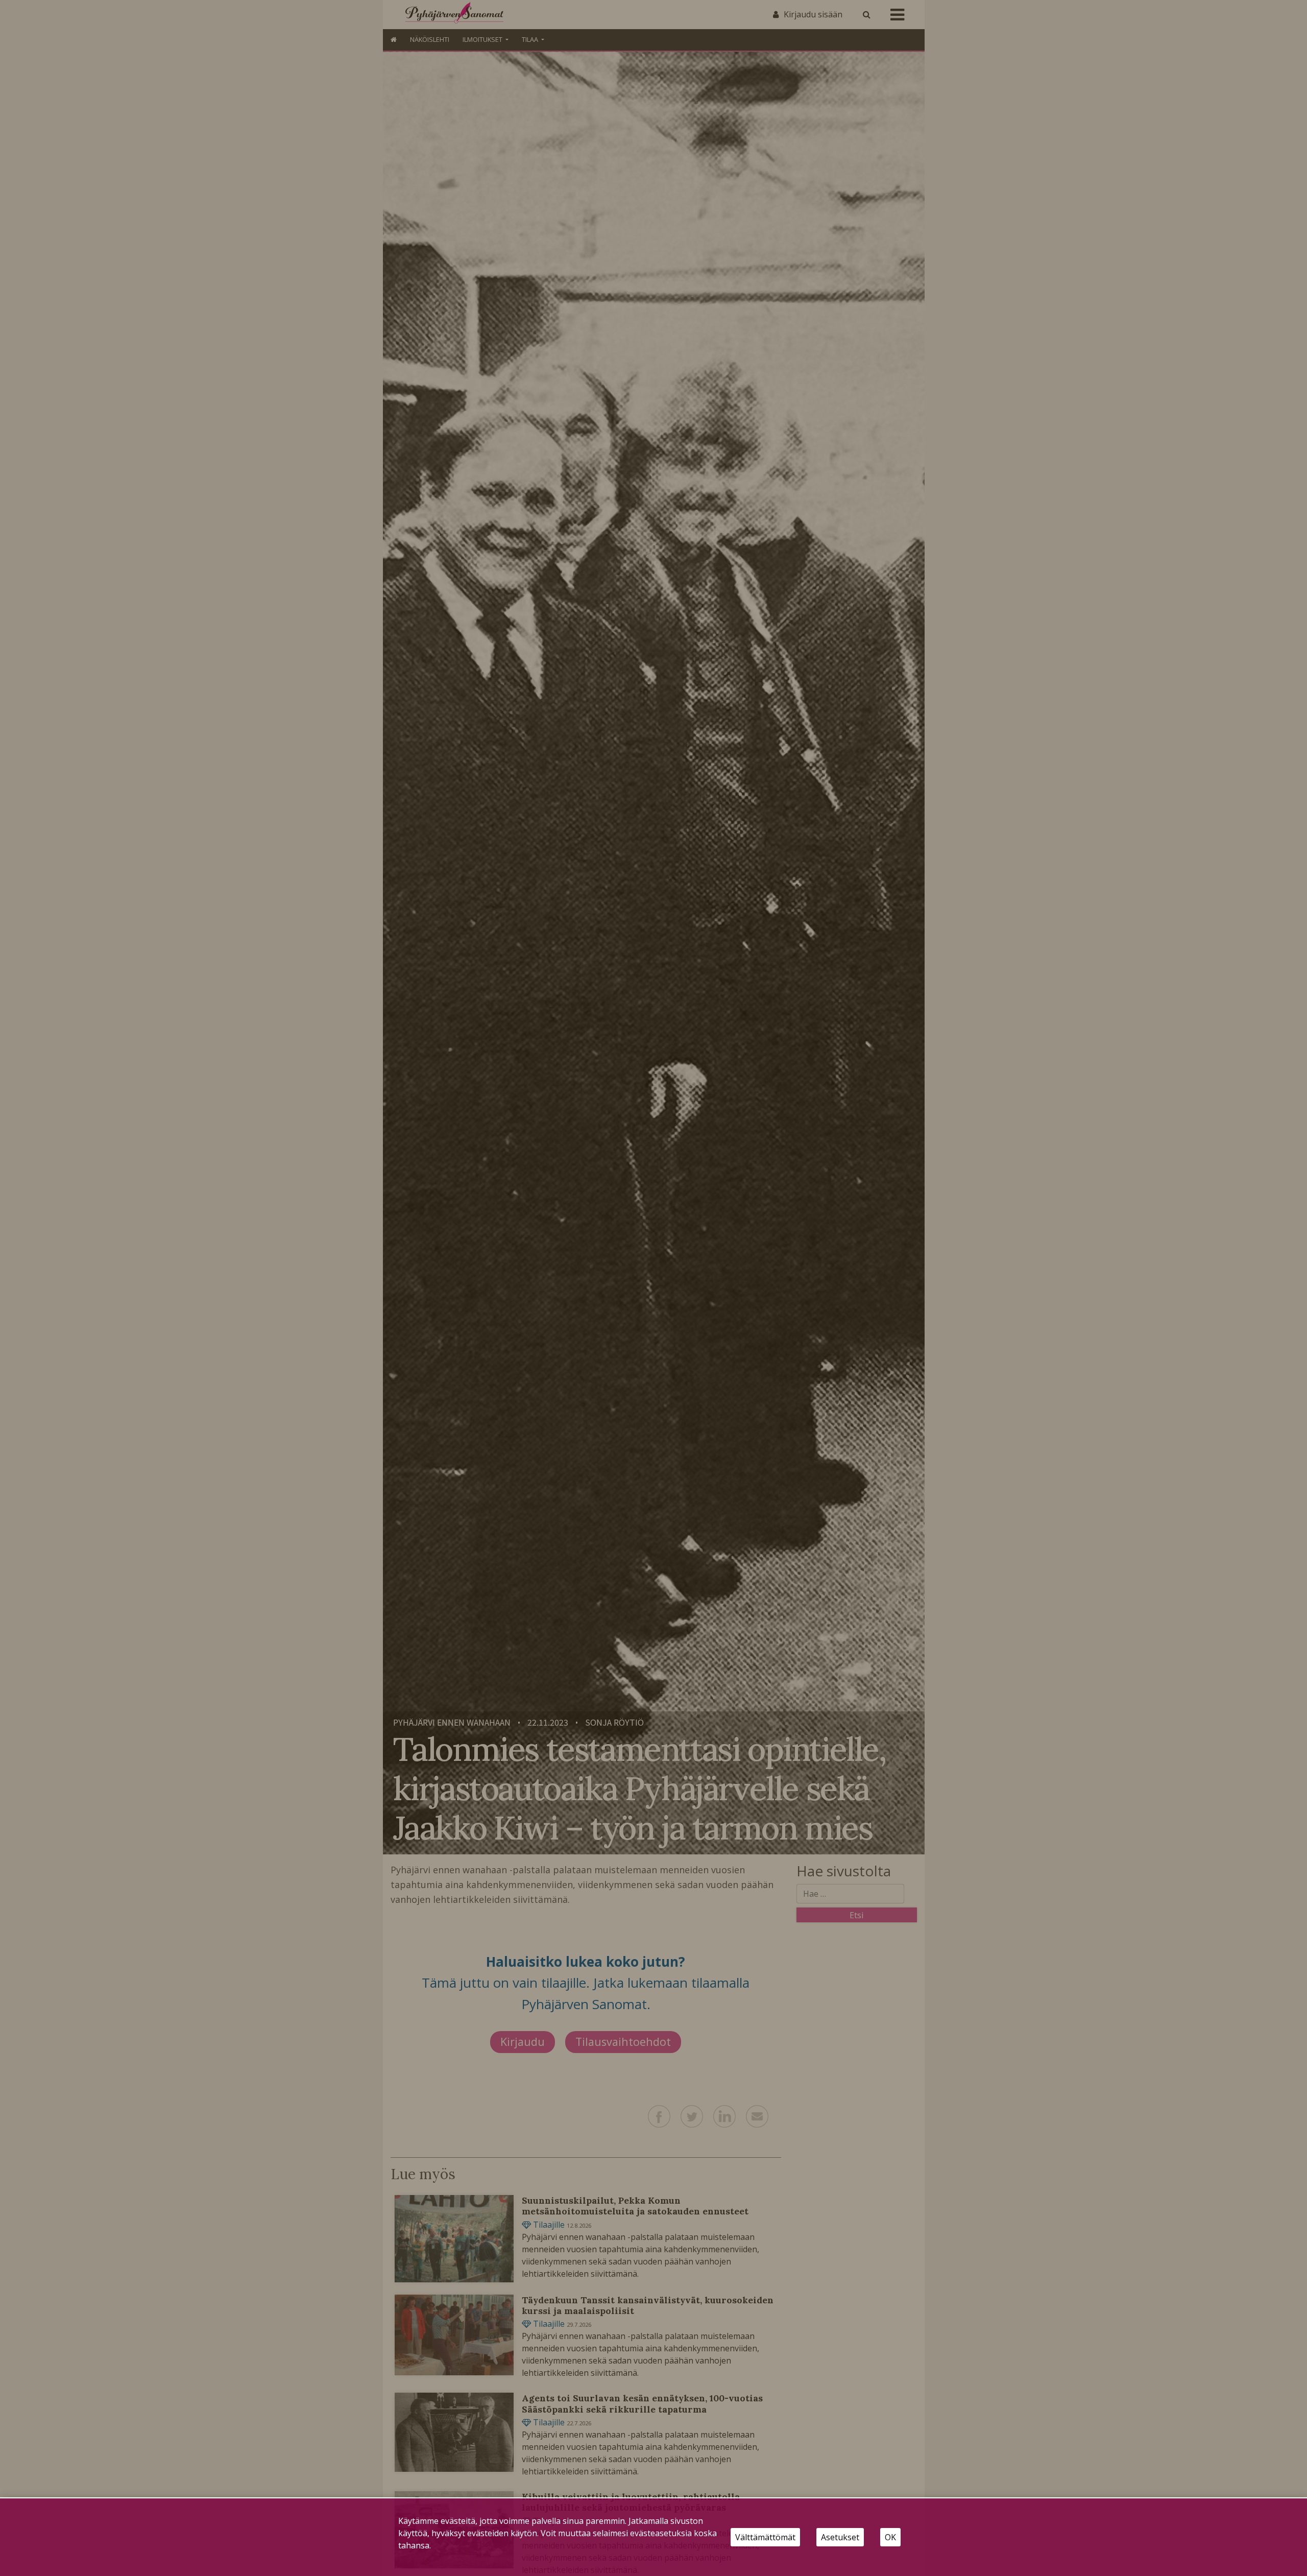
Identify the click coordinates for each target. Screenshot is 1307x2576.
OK (890, 2537)
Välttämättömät (765, 2537)
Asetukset (840, 2537)
